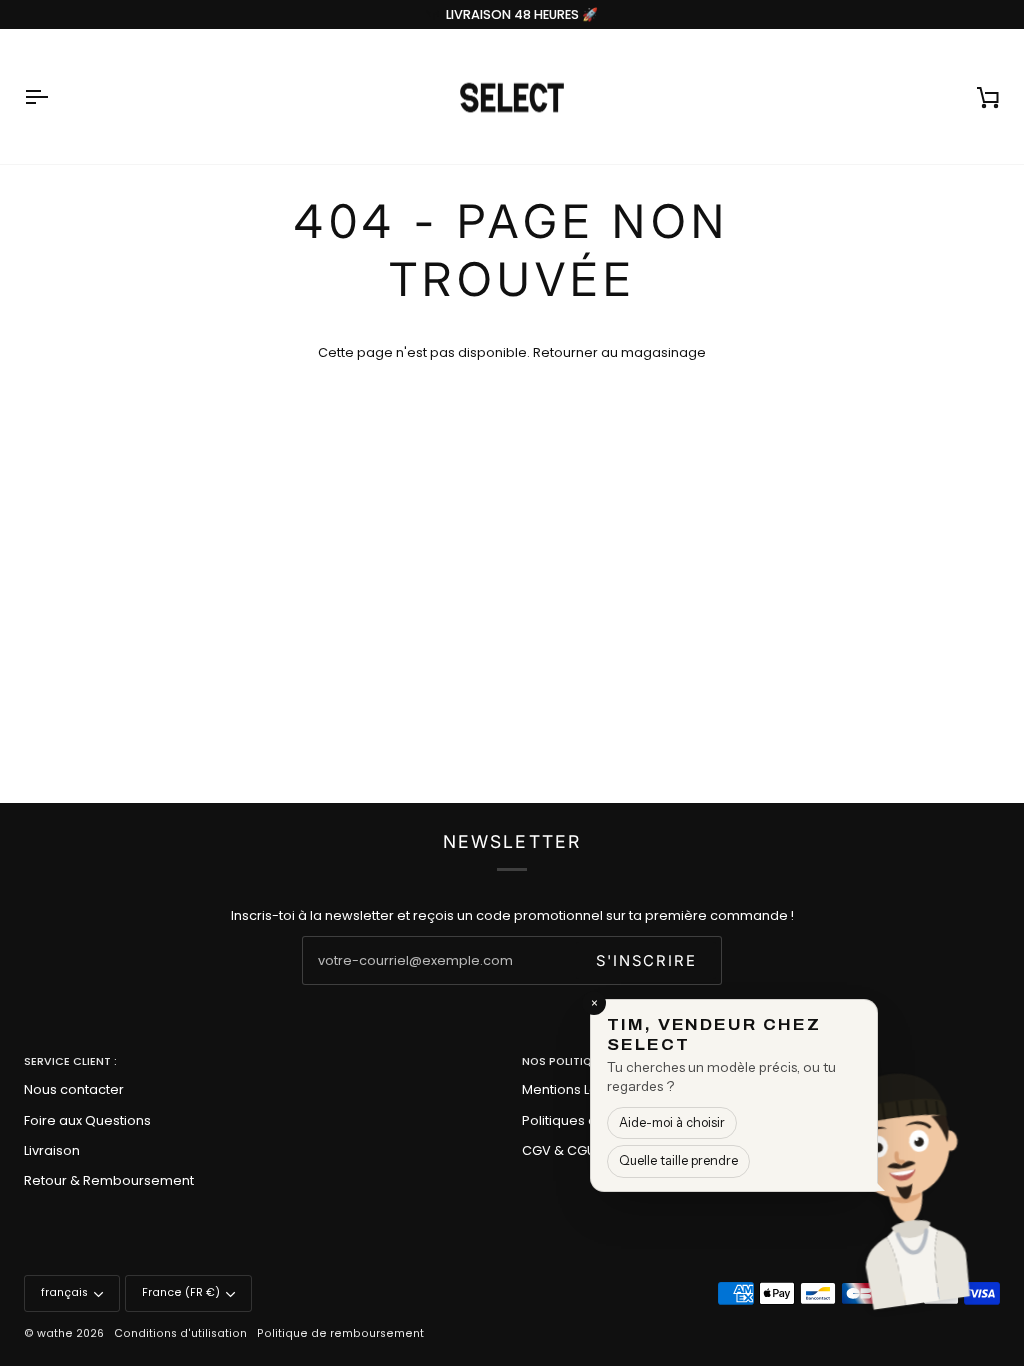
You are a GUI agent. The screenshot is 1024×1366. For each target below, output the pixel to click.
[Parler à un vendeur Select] (970, 1177)
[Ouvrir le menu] (54, 97)
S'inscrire (646, 961)
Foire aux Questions (87, 1120)
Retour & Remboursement (109, 1180)
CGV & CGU (559, 1150)
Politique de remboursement (340, 1333)
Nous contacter (74, 1089)
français (64, 1292)
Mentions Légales (578, 1089)
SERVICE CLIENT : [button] (70, 1061)
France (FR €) (181, 1292)
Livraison (52, 1150)
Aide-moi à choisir (672, 1122)
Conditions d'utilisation (180, 1333)
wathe (55, 1333)
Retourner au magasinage (619, 352)
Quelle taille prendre (678, 1160)
